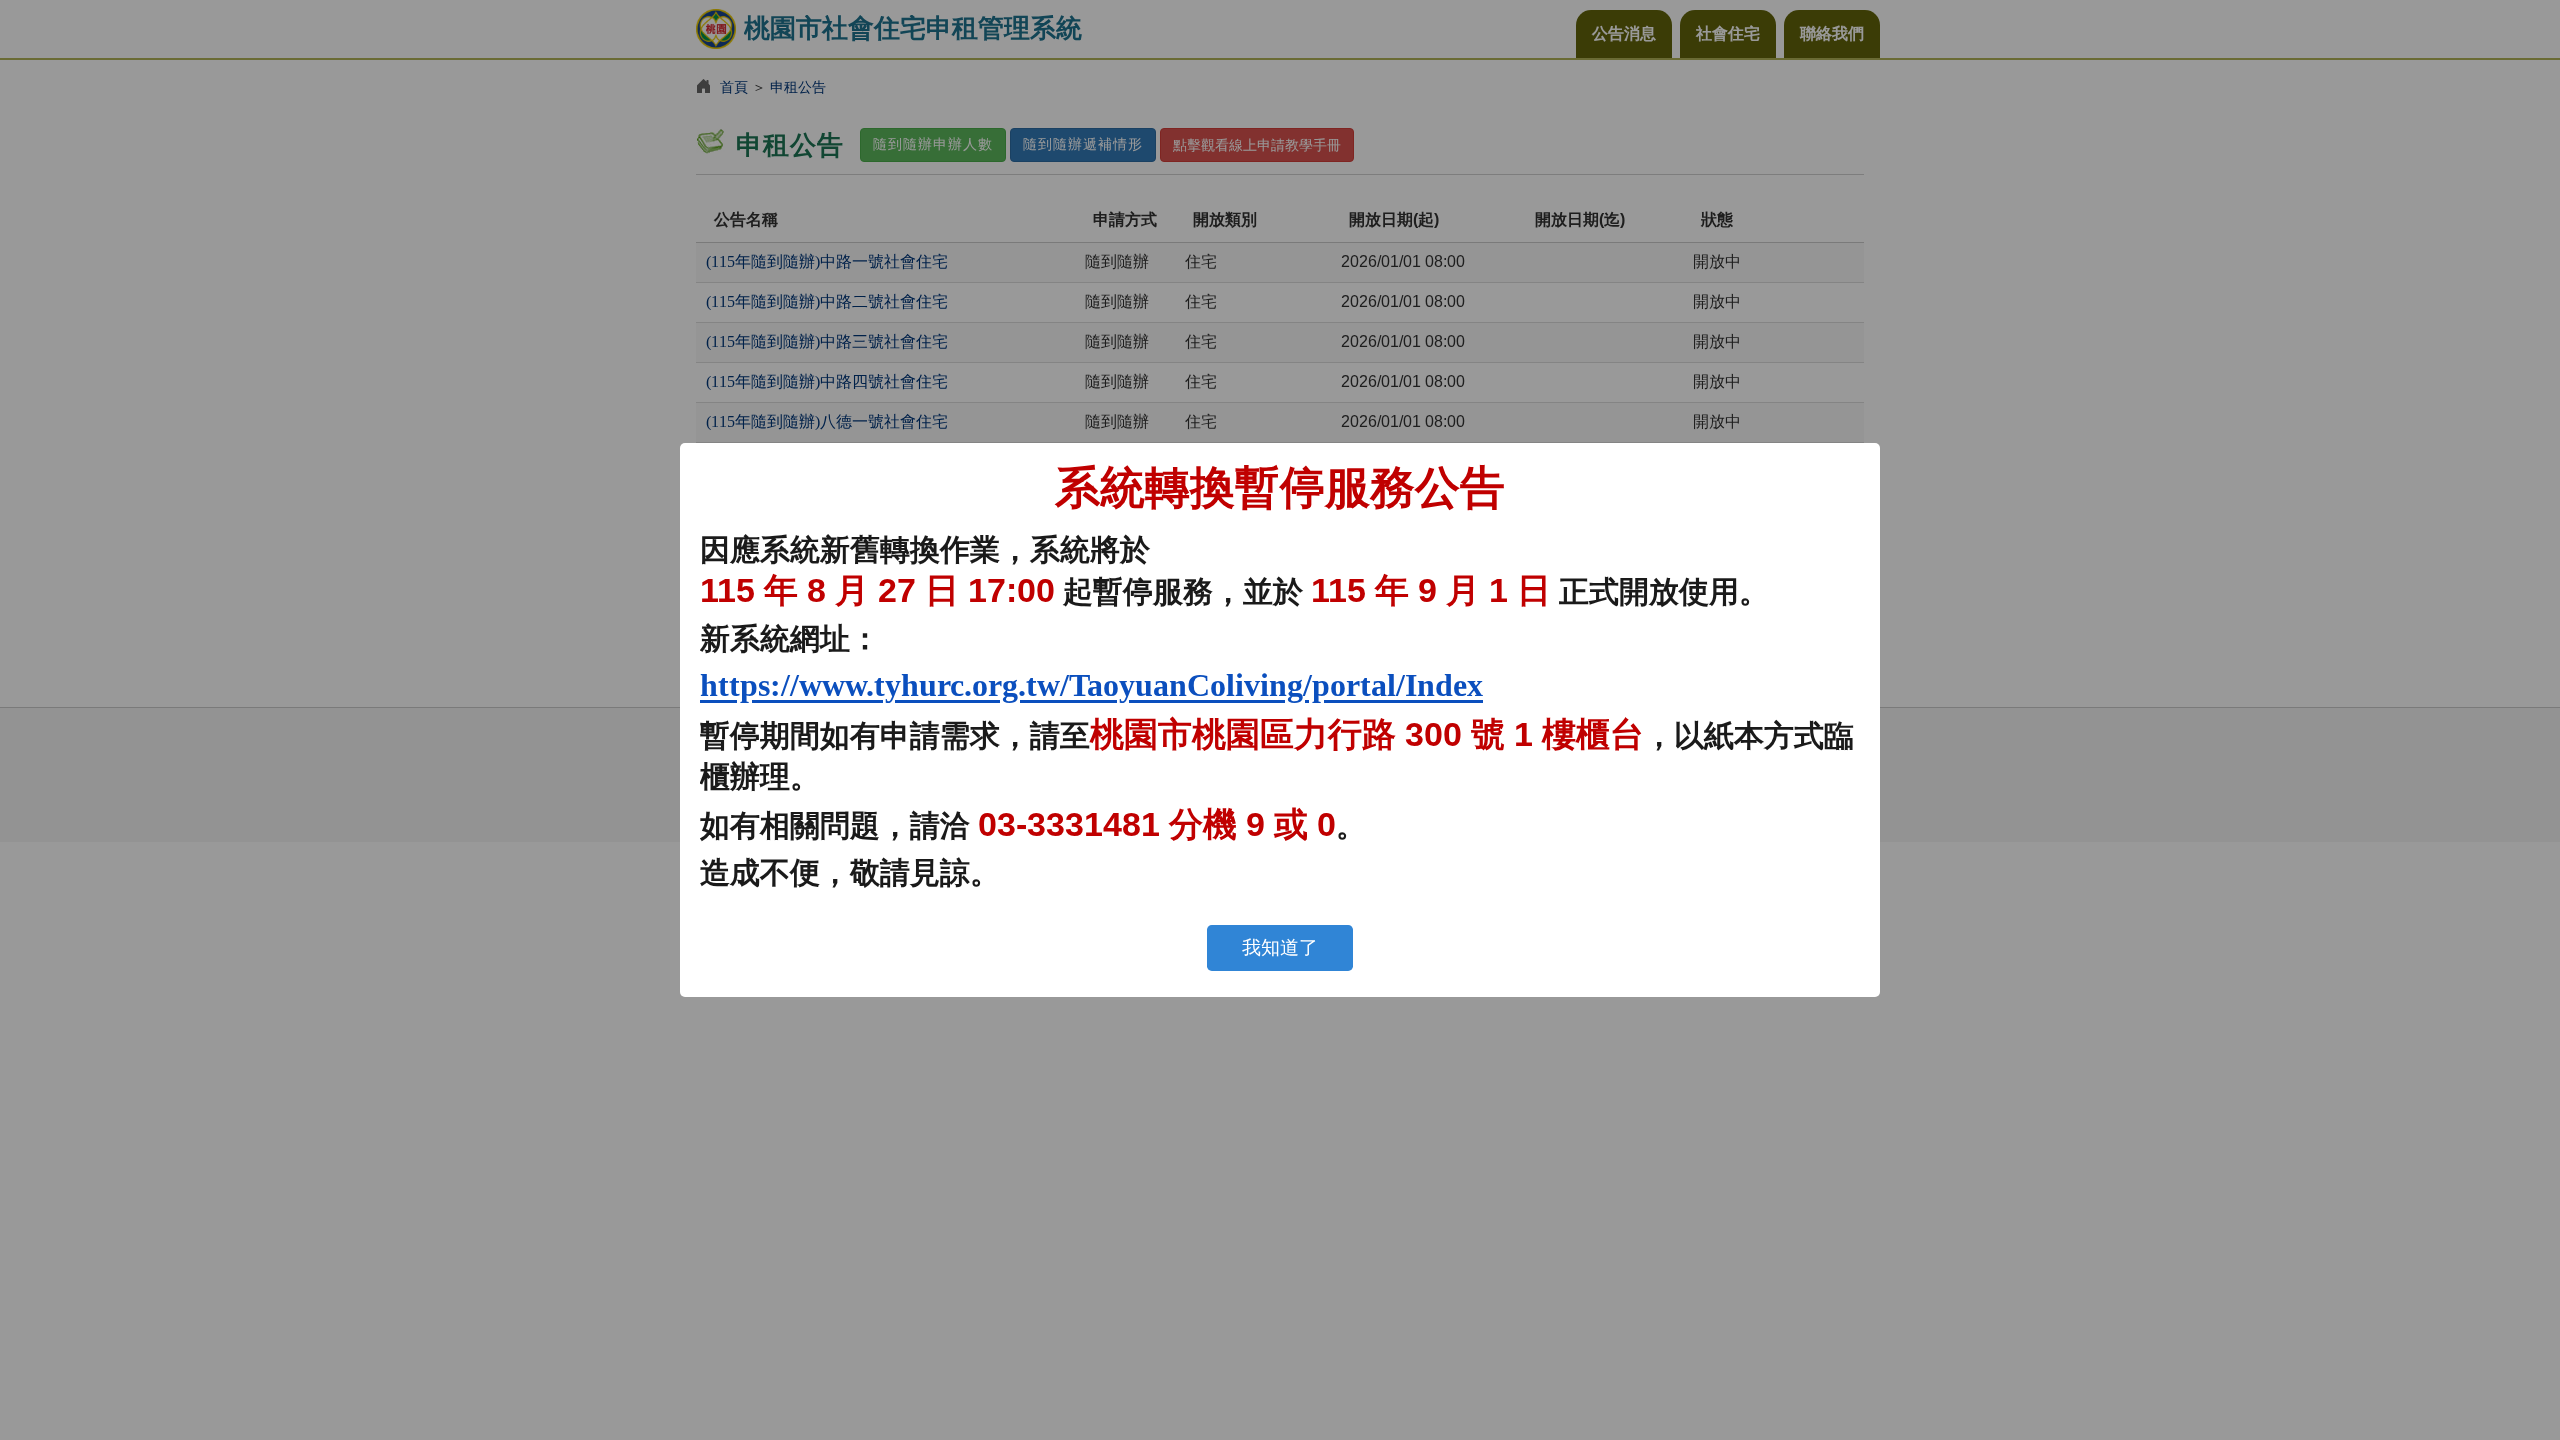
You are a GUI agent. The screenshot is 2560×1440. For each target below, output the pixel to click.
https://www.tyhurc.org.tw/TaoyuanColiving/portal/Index (1091, 685)
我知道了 (1280, 947)
